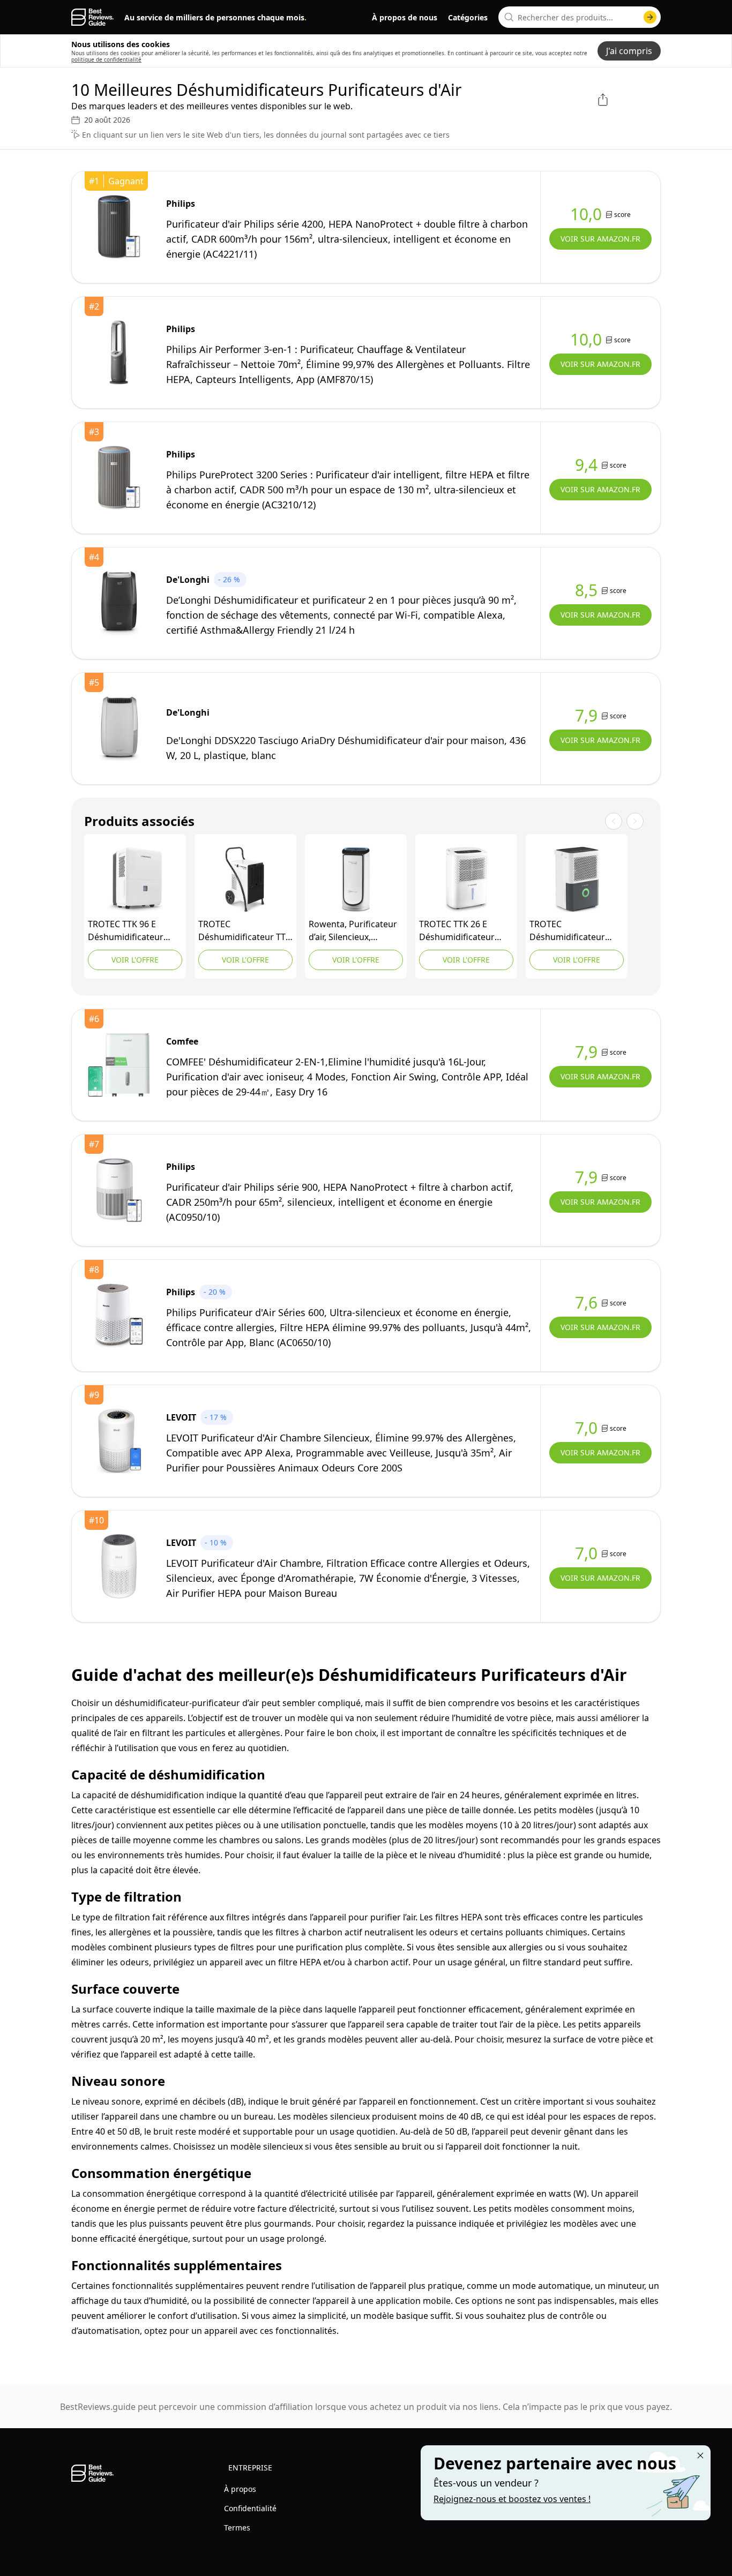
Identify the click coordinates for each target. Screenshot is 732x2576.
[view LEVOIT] (119, 1441)
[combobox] (580, 17)
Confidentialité (250, 2508)
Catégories (468, 17)
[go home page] (92, 17)
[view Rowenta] (356, 880)
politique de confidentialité (106, 59)
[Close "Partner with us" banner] (700, 2455)
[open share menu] (603, 100)
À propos (240, 2489)
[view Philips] (119, 227)
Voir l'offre (135, 960)
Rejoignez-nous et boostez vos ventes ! (512, 2499)
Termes (237, 2528)
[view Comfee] (119, 1065)
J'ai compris (629, 51)
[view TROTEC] (135, 880)
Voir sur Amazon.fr (600, 239)
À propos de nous (405, 17)
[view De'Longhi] (119, 603)
